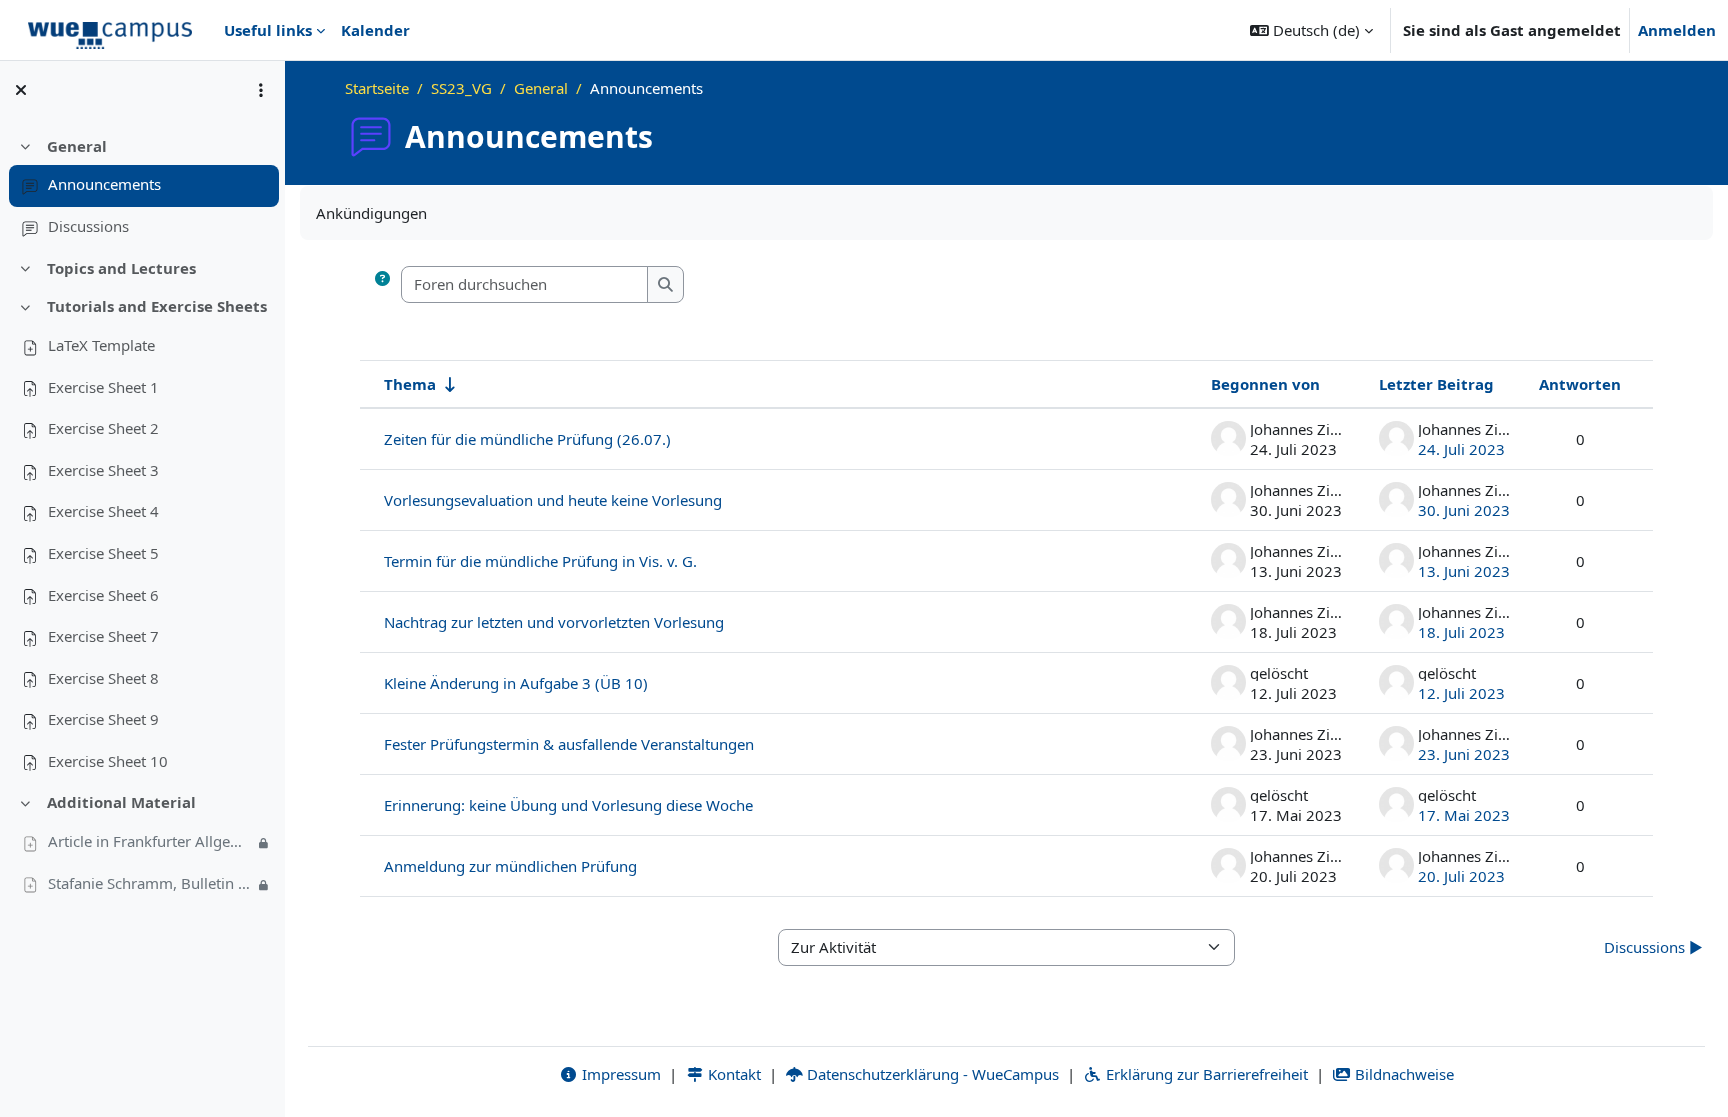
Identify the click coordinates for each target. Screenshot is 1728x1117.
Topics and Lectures (121, 268)
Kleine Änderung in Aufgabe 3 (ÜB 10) (516, 683)
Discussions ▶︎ (1653, 947)
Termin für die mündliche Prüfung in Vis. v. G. (540, 561)
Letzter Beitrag (1436, 384)
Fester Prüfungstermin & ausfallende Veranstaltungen (569, 744)
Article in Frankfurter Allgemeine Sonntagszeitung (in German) (151, 841)
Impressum (619, 1074)
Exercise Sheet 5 (103, 553)
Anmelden (1677, 30)
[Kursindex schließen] (21, 90)
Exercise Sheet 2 (103, 428)
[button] (1311, 30)
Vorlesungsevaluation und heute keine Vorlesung (553, 500)
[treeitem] (142, 187)
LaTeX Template (101, 345)
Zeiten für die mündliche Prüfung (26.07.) (527, 439)
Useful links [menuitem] (268, 30)
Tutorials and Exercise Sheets (157, 306)
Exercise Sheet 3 (103, 470)
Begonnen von (1265, 384)
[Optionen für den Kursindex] (261, 90)
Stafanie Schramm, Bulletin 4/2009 (151, 883)
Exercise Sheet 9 (103, 719)
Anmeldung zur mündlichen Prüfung (510, 866)
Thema (410, 384)
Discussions (88, 226)
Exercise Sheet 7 (103, 636)
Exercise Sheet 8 (103, 678)
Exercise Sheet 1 (103, 387)
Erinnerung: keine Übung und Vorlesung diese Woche (568, 805)
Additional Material (121, 802)
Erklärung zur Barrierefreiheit (1205, 1074)
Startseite (377, 88)
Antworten (1580, 384)
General (77, 146)
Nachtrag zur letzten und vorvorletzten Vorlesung (554, 622)
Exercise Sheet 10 (108, 761)
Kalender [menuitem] (375, 30)
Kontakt (732, 1074)
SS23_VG (461, 88)
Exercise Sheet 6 (103, 595)
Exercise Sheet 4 (103, 511)
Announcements (104, 184)
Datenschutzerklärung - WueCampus (931, 1074)
